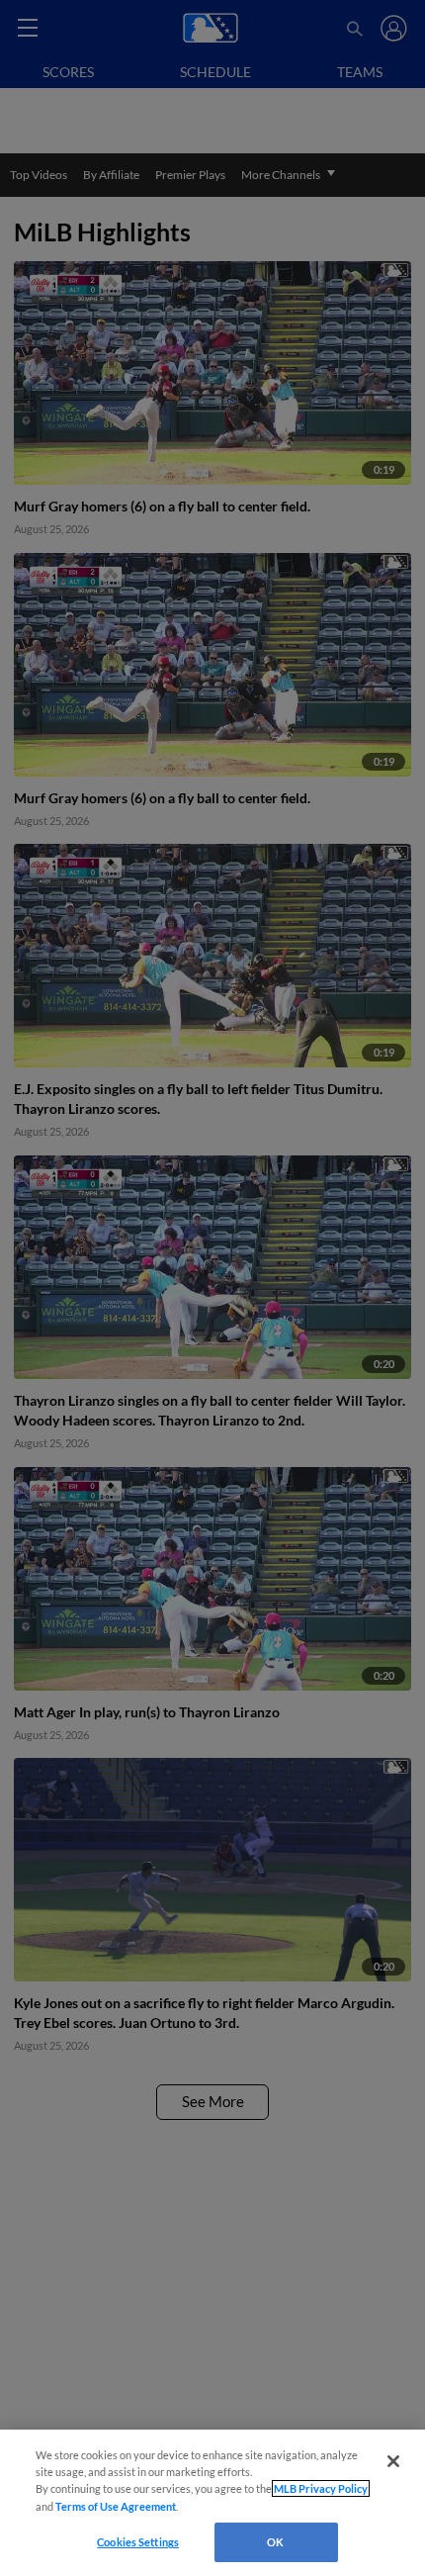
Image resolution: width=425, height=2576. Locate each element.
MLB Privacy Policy (321, 2488)
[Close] (393, 2461)
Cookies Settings (138, 2542)
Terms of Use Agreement (116, 2506)
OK (275, 2542)
